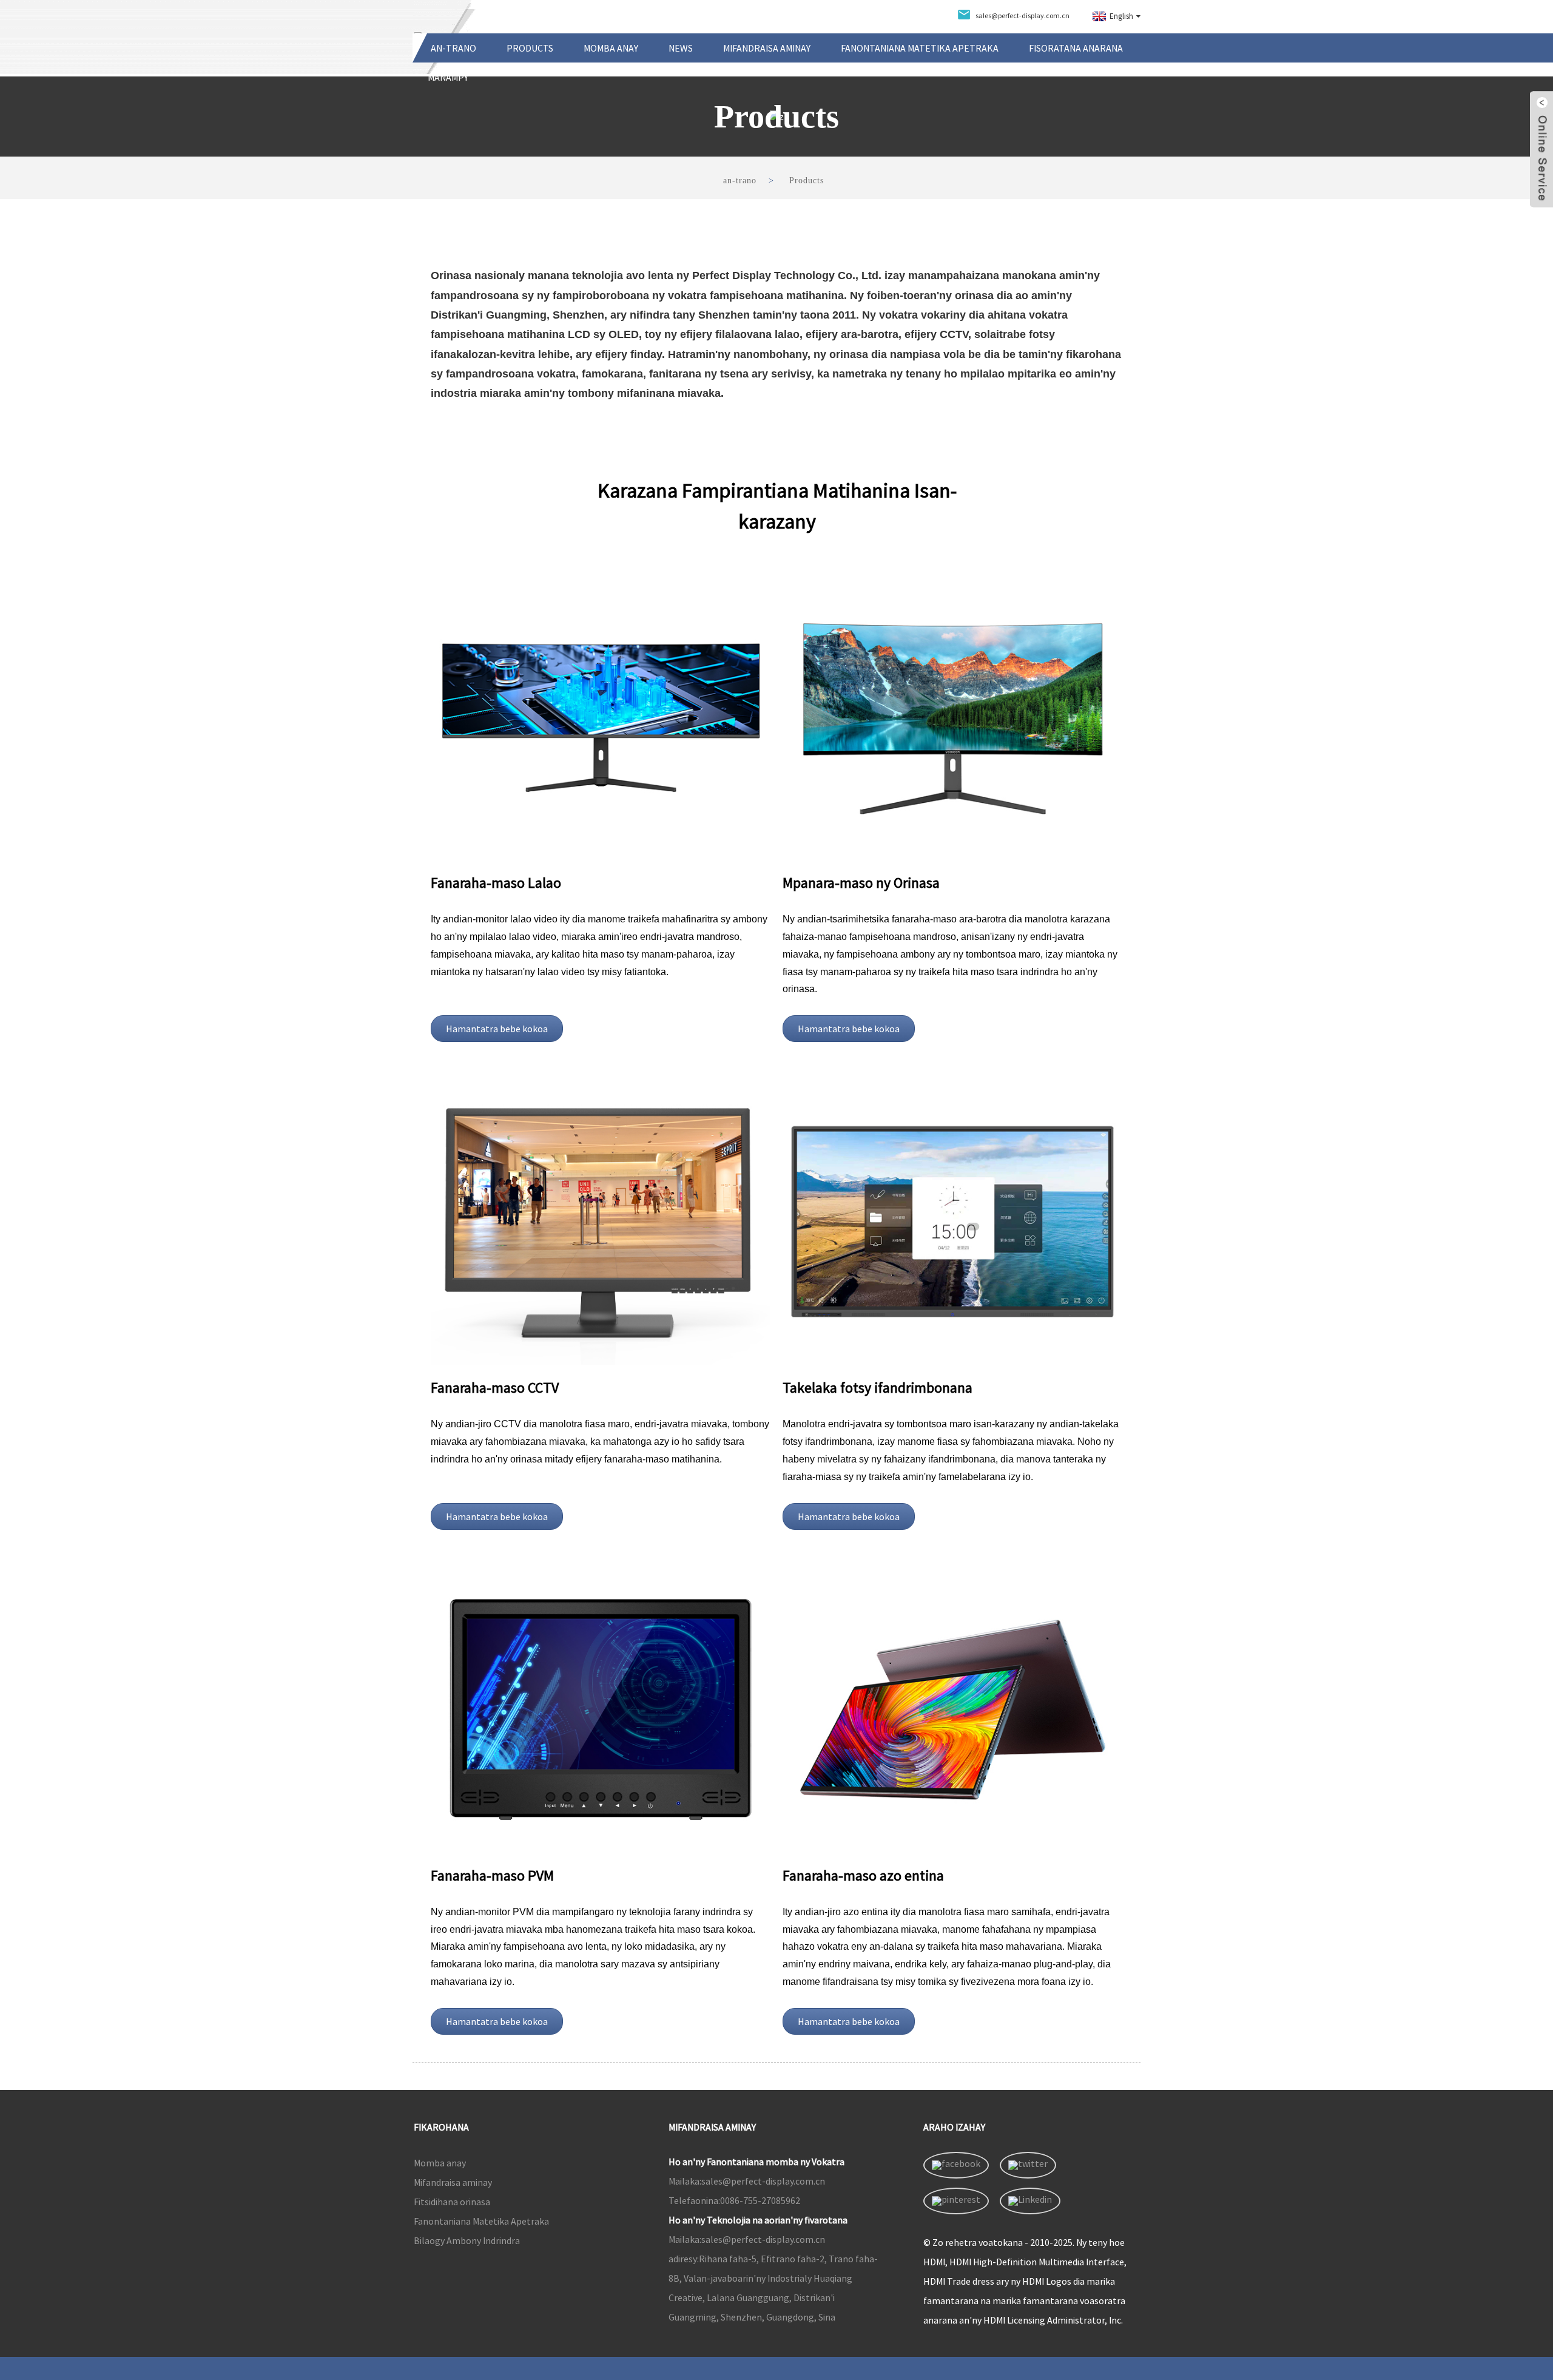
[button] (497, 1029)
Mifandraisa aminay (767, 48)
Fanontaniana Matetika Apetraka (920, 48)
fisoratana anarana (1076, 48)
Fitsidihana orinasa (452, 2202)
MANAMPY (448, 77)
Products (530, 48)
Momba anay (611, 48)
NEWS (681, 48)
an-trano (453, 48)
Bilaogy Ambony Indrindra (467, 2240)
